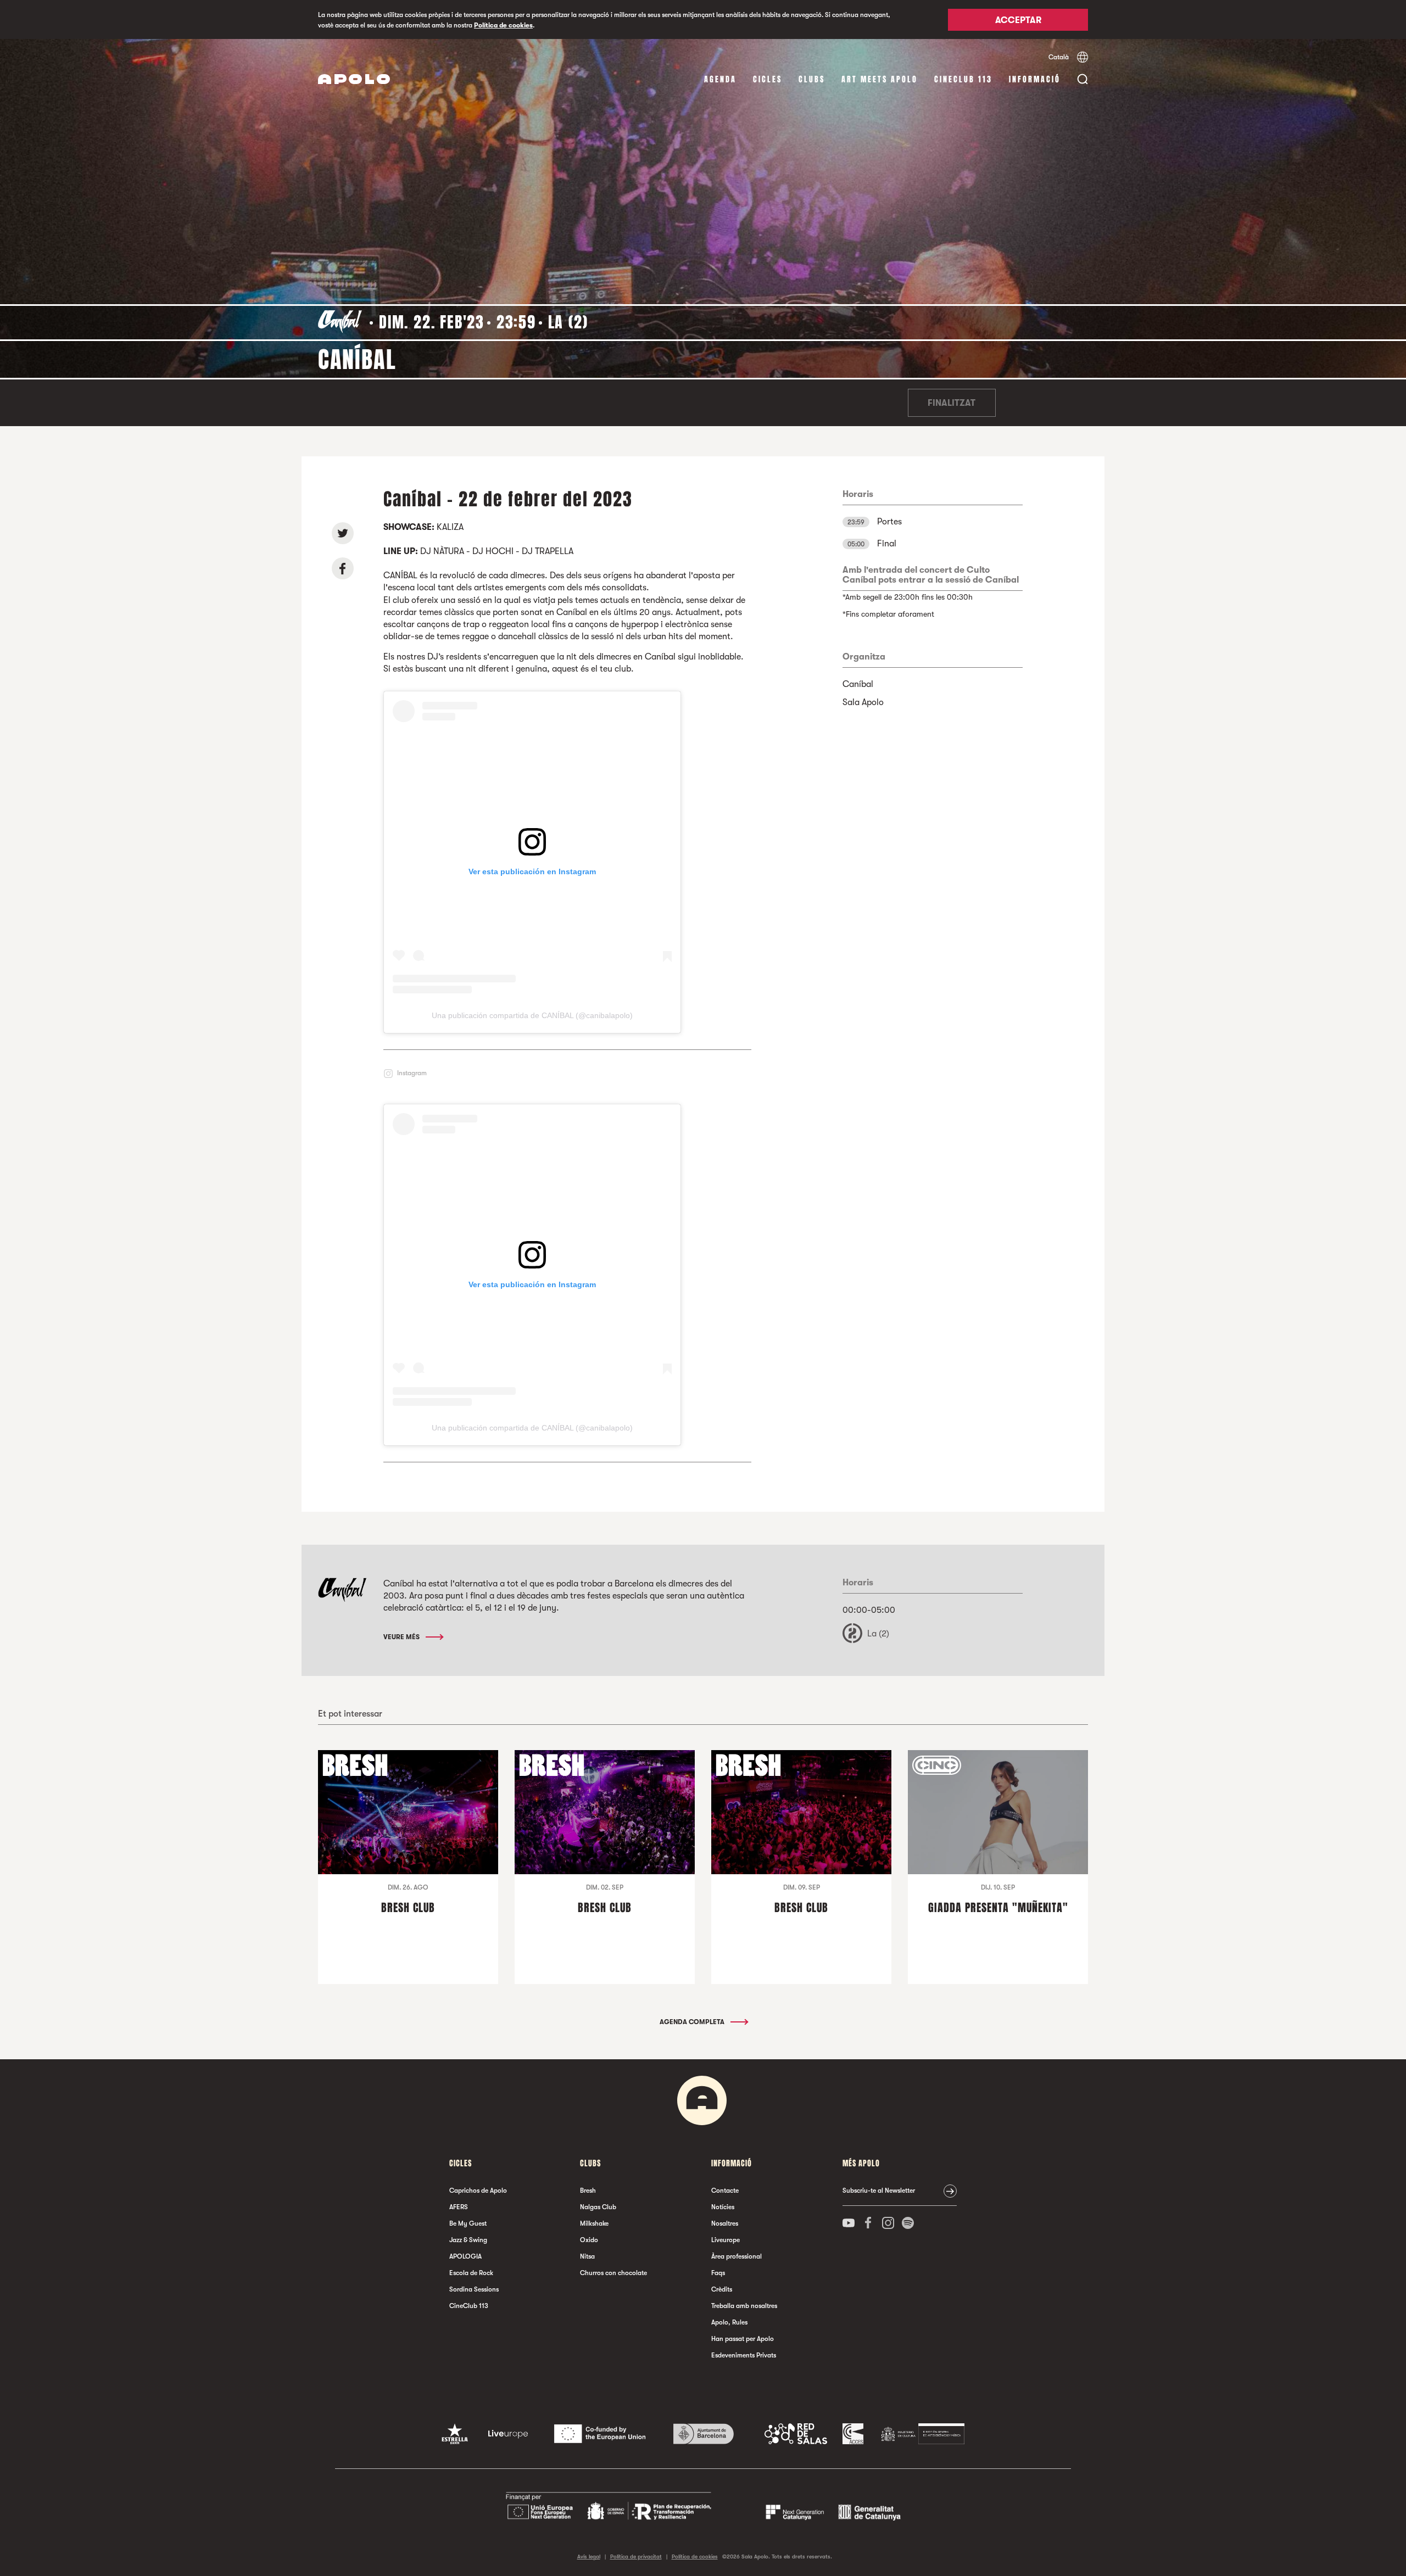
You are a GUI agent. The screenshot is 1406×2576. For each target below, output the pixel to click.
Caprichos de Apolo (478, 2191)
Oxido (589, 2240)
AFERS (459, 2207)
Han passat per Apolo (743, 2339)
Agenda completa (693, 2022)
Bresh (588, 2191)
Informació (1035, 79)
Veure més (402, 1637)
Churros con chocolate (613, 2273)
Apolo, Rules (729, 2322)
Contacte (725, 2191)
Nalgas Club (598, 2207)
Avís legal (589, 2557)
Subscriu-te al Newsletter (879, 2191)
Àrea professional (737, 2256)
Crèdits (722, 2289)
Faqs (718, 2273)
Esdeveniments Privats (744, 2355)
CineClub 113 (963, 79)
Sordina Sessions (474, 2289)
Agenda (720, 79)
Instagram (412, 1073)
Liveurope (726, 2240)
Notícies (723, 2207)
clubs (812, 79)
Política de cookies (503, 25)
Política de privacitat (636, 2557)
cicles (768, 79)
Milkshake (594, 2223)
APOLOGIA (465, 2256)
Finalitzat (952, 403)
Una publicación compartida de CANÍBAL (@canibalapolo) (532, 1015)
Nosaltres (725, 2223)
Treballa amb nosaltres (744, 2306)
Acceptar (1018, 20)
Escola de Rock (471, 2273)
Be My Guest (468, 2223)
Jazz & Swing (468, 2240)
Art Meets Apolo (880, 79)
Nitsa (587, 2256)
